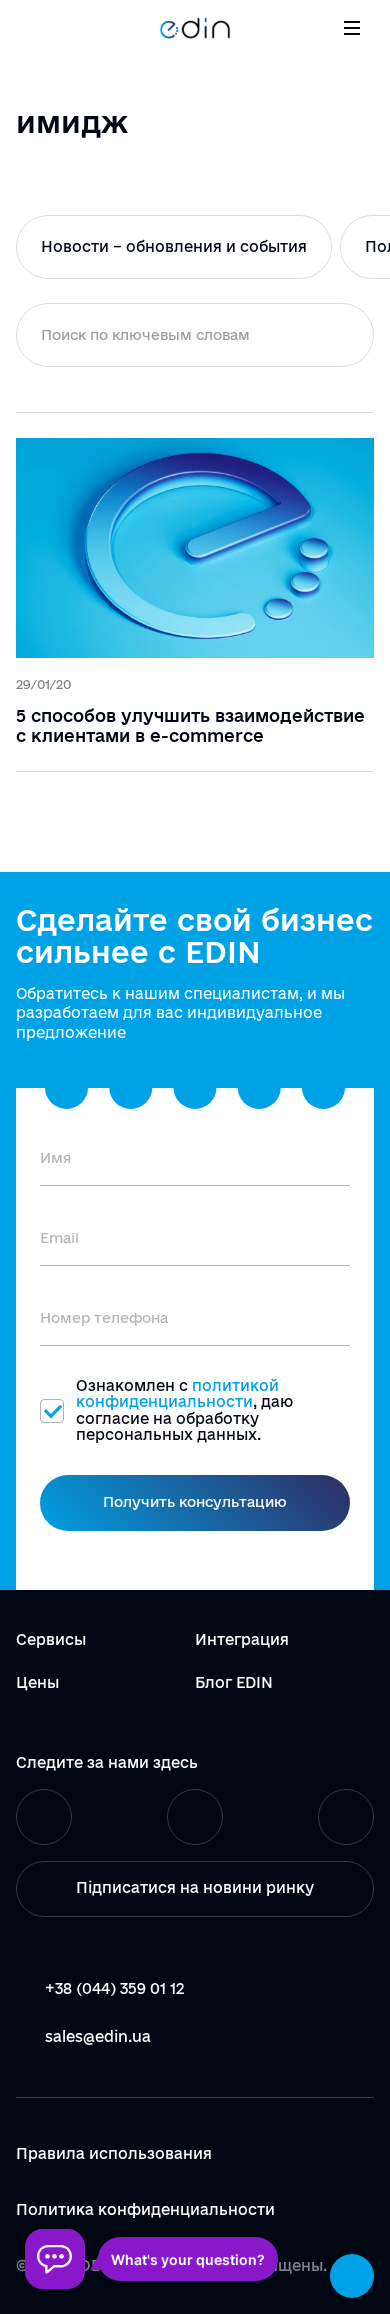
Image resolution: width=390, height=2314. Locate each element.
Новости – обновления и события (174, 246)
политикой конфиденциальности (177, 1393)
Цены (37, 1682)
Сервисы (51, 1639)
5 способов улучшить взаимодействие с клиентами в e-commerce (190, 725)
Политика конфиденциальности (145, 2210)
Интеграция (242, 1639)
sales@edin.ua (98, 2036)
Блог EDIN (234, 1682)
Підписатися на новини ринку (195, 1887)
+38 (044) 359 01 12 (114, 1988)
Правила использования (114, 2154)
